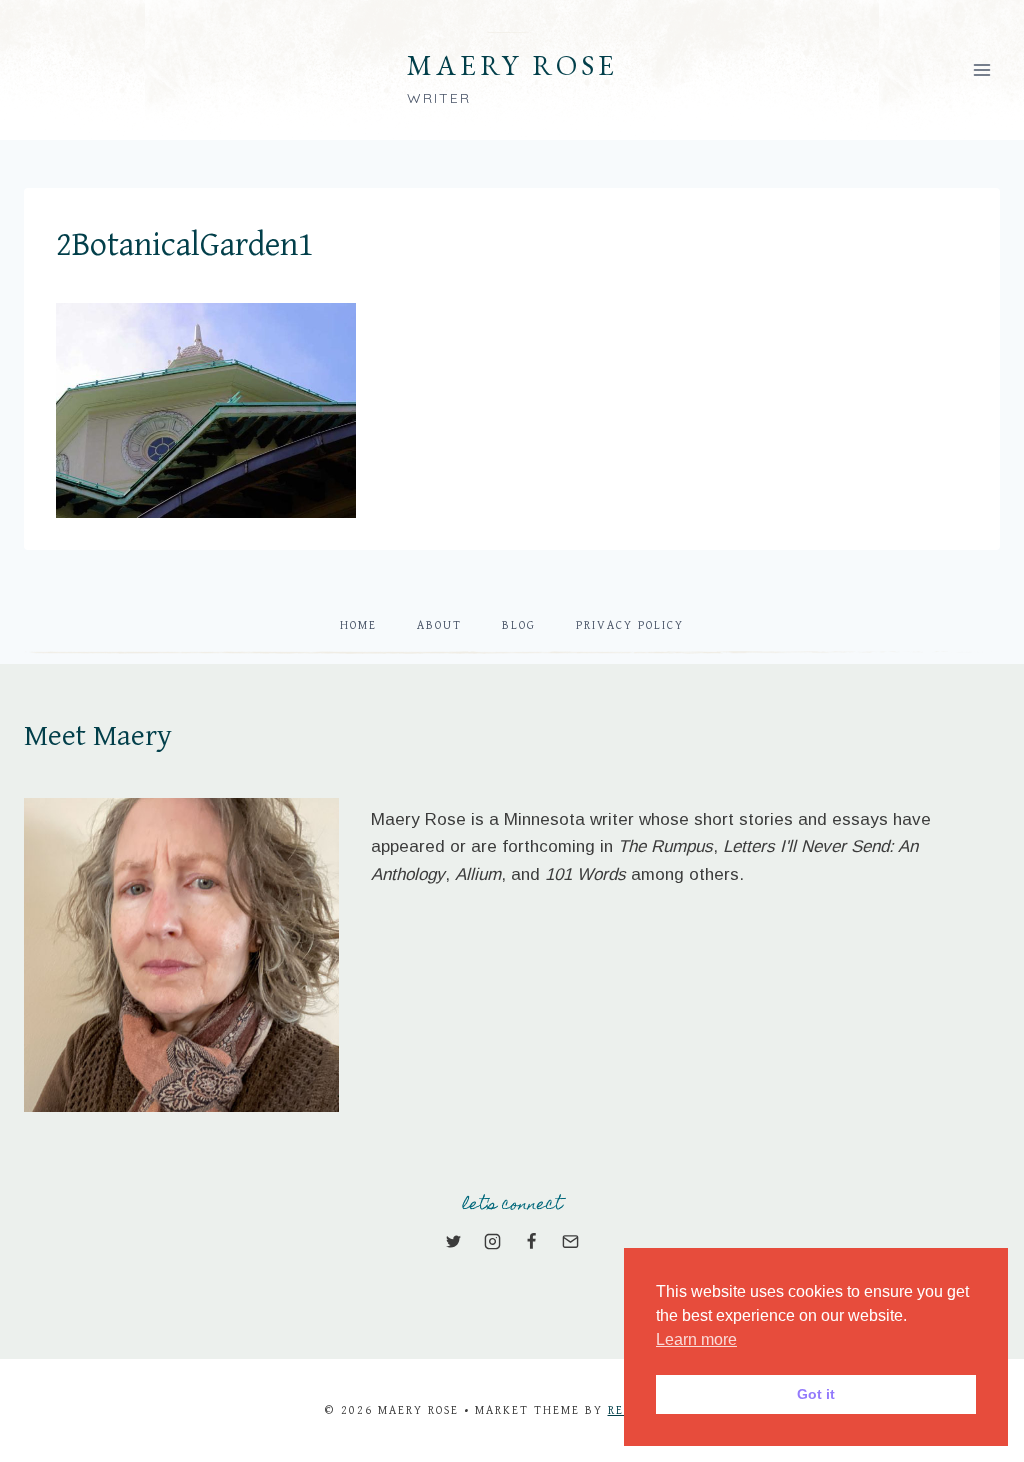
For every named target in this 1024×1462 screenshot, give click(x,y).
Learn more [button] (696, 1339)
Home (358, 625)
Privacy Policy (630, 625)
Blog (519, 625)
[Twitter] (453, 1242)
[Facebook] (532, 1242)
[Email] (571, 1242)
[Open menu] (981, 69)
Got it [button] (816, 1394)
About (439, 625)
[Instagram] (492, 1242)
